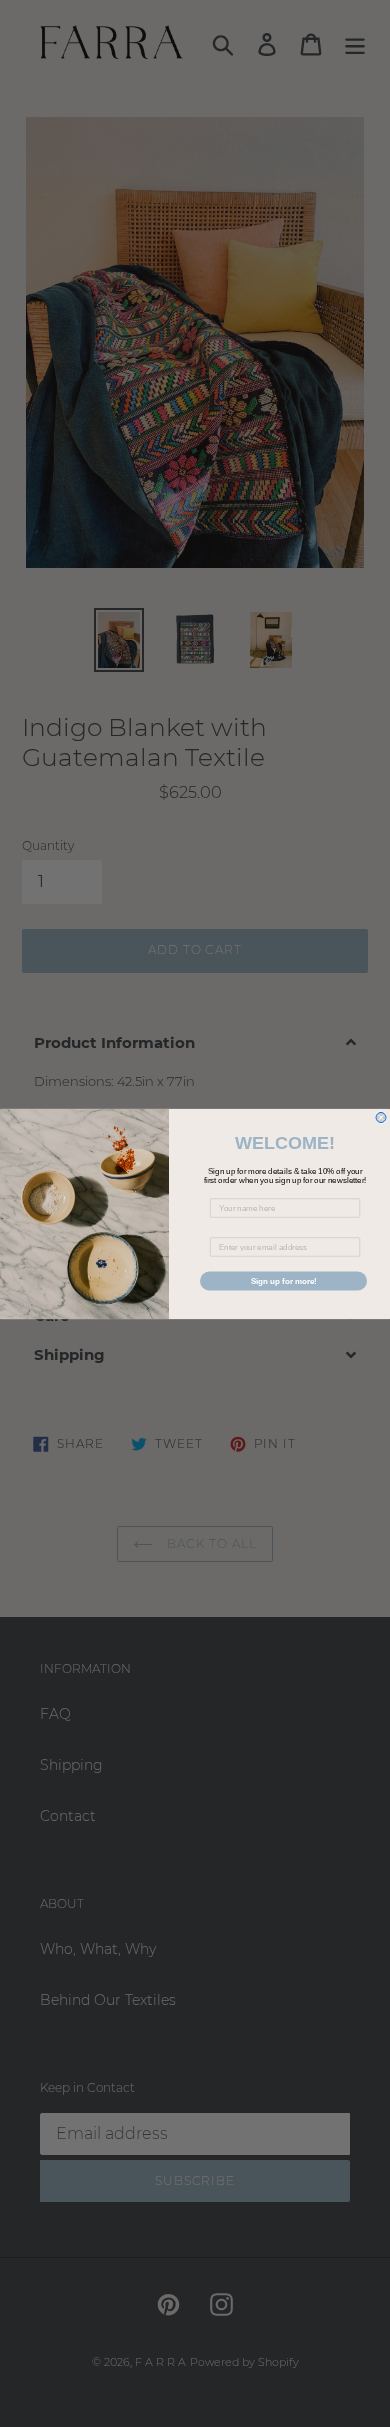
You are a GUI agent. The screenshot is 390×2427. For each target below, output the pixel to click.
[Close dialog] (381, 1117)
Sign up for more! (284, 1280)
